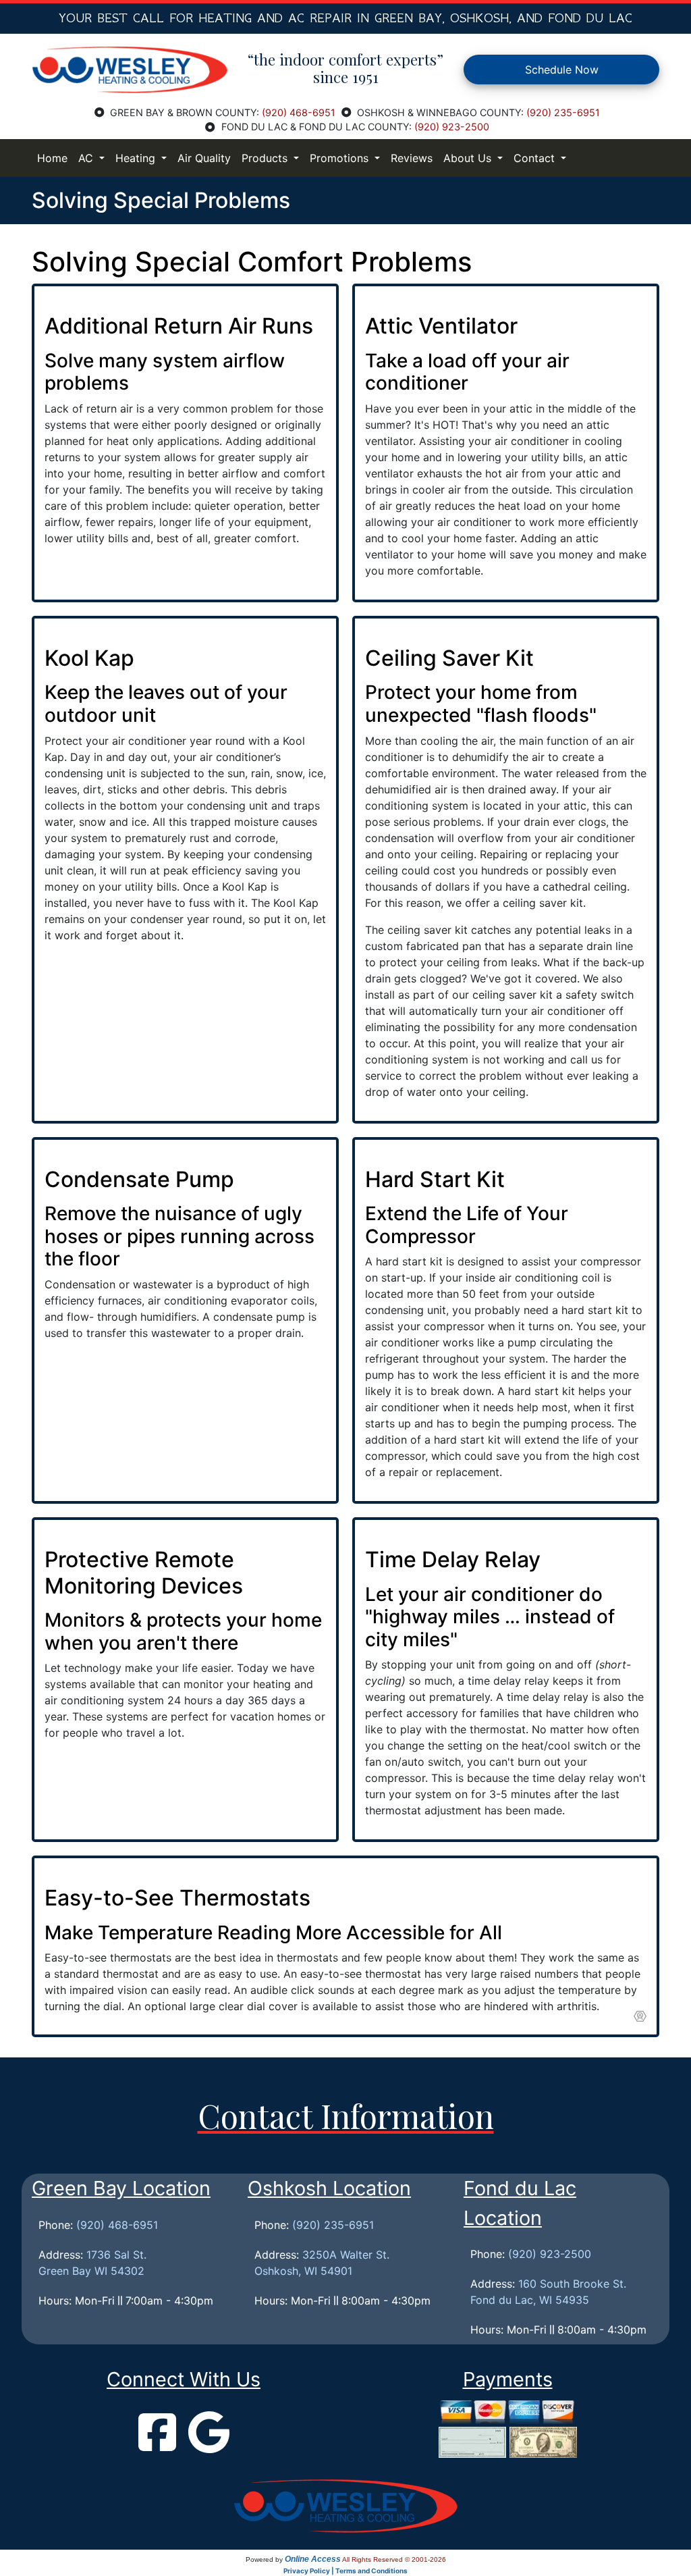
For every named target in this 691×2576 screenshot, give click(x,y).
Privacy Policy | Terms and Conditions (345, 2571)
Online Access (313, 2559)
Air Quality (204, 158)
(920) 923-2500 (452, 127)
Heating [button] (137, 158)
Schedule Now (562, 70)
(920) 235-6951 (563, 112)
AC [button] (87, 158)
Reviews (412, 158)
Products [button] (266, 158)
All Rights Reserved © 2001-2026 (394, 2559)
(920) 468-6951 (299, 112)
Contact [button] (536, 158)
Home (52, 158)
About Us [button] (469, 158)
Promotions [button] (341, 158)
